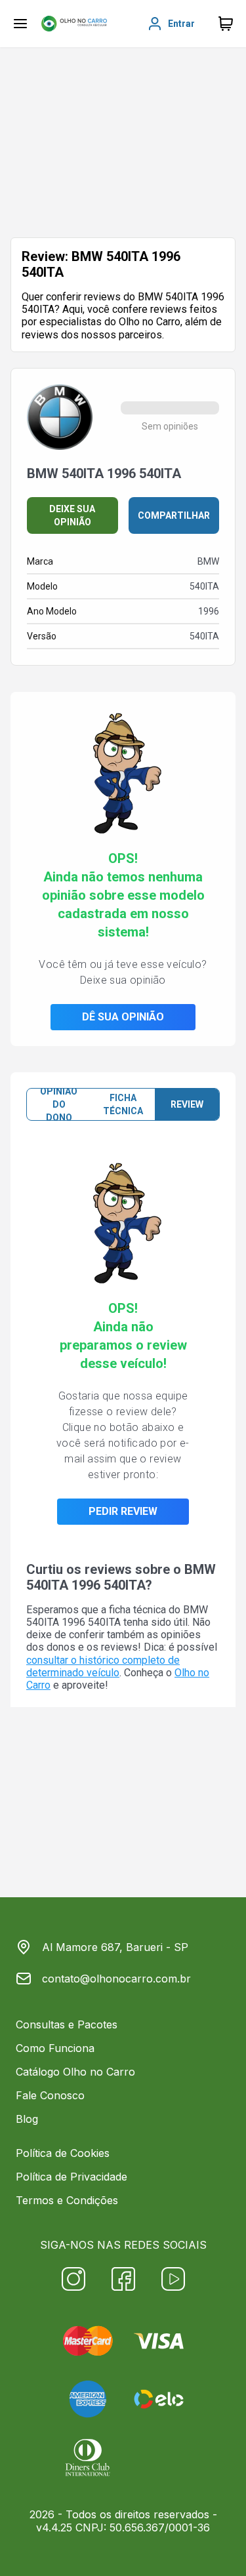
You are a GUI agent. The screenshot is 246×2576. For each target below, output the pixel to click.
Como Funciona (55, 2048)
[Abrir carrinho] (20, 24)
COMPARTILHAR (174, 515)
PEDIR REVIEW (123, 1511)
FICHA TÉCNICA (123, 1104)
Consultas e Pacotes (67, 2024)
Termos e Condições (67, 2200)
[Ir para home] (74, 24)
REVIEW (187, 1104)
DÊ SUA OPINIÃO (123, 1017)
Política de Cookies (63, 2153)
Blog (27, 2119)
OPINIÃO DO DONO (59, 1104)
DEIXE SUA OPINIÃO (72, 515)
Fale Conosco (50, 2095)
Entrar (181, 24)
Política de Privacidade (72, 2177)
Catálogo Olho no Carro (75, 2072)
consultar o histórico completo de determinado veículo (103, 1666)
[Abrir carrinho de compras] (226, 24)
